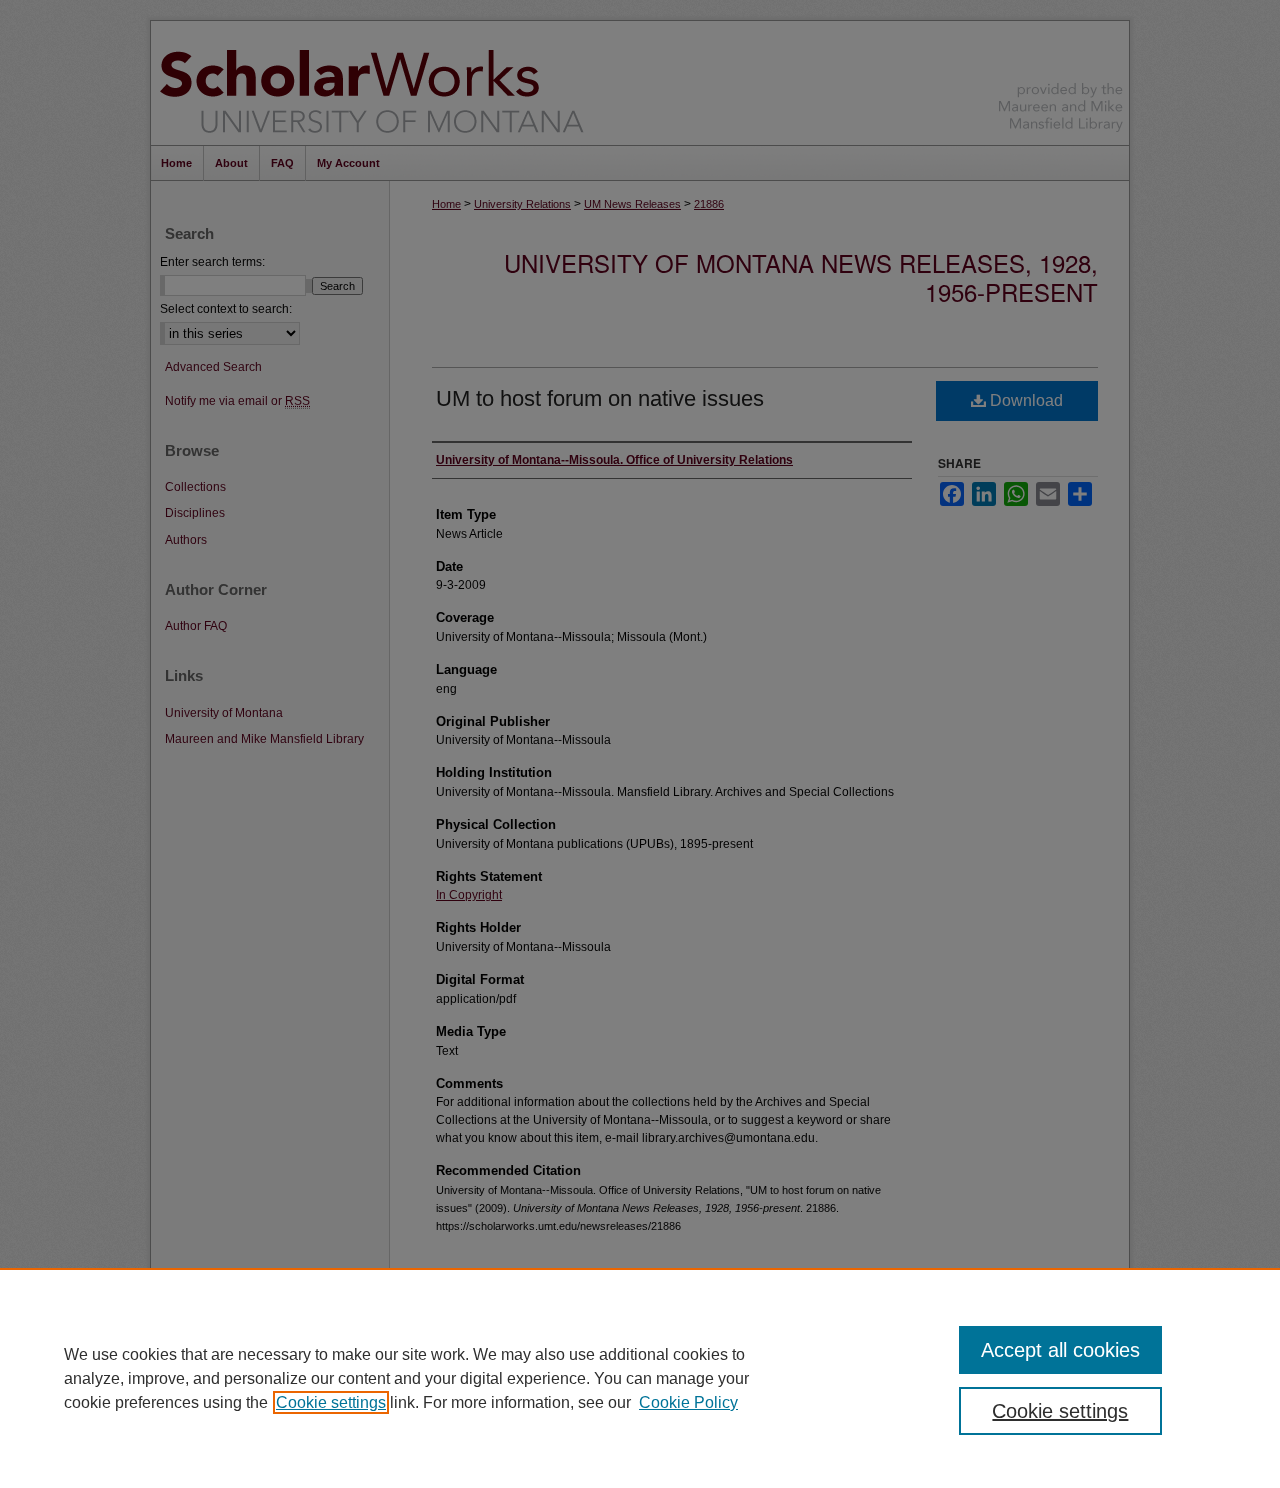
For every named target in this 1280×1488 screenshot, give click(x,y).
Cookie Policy (688, 1402)
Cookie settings (331, 1402)
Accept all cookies (1060, 1350)
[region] (640, 1378)
